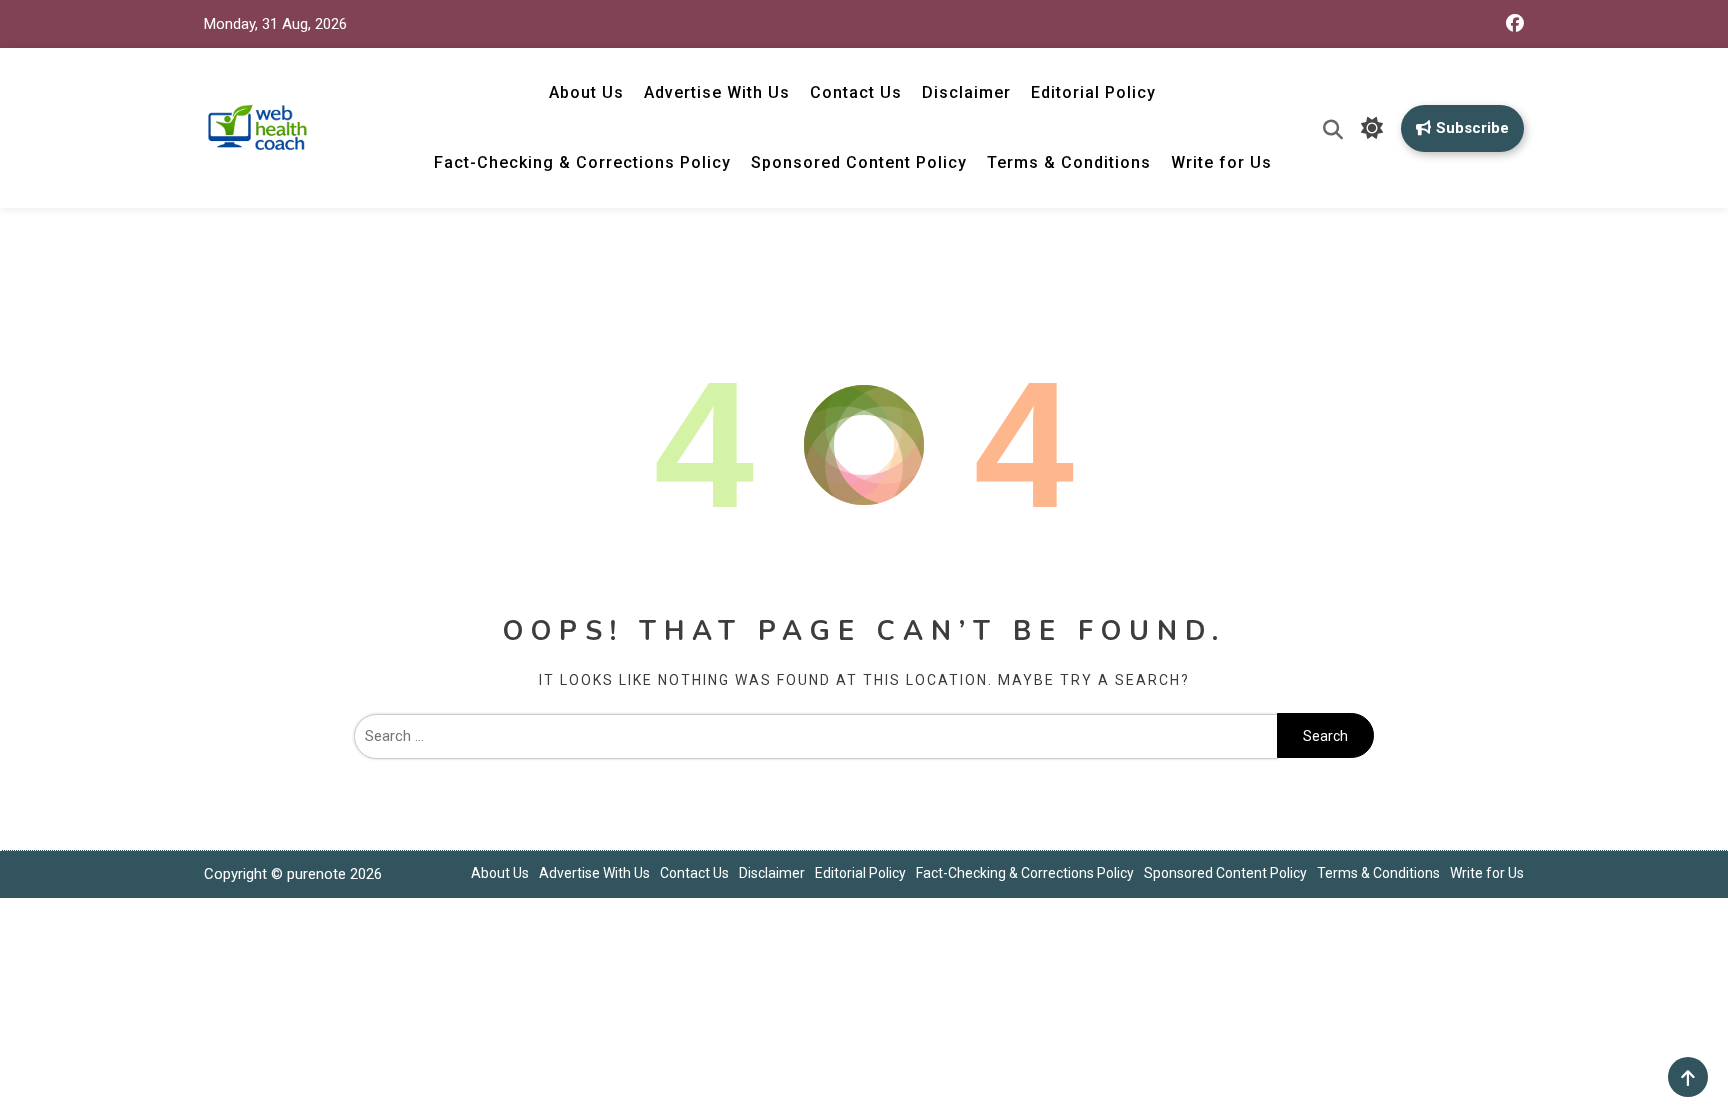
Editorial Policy (1093, 92)
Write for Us (1221, 162)
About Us (586, 92)
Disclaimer (966, 92)
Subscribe (1472, 128)
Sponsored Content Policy (859, 162)
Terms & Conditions (1069, 162)
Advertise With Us (717, 92)
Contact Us (856, 92)
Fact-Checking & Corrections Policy (582, 162)
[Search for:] (815, 736)
